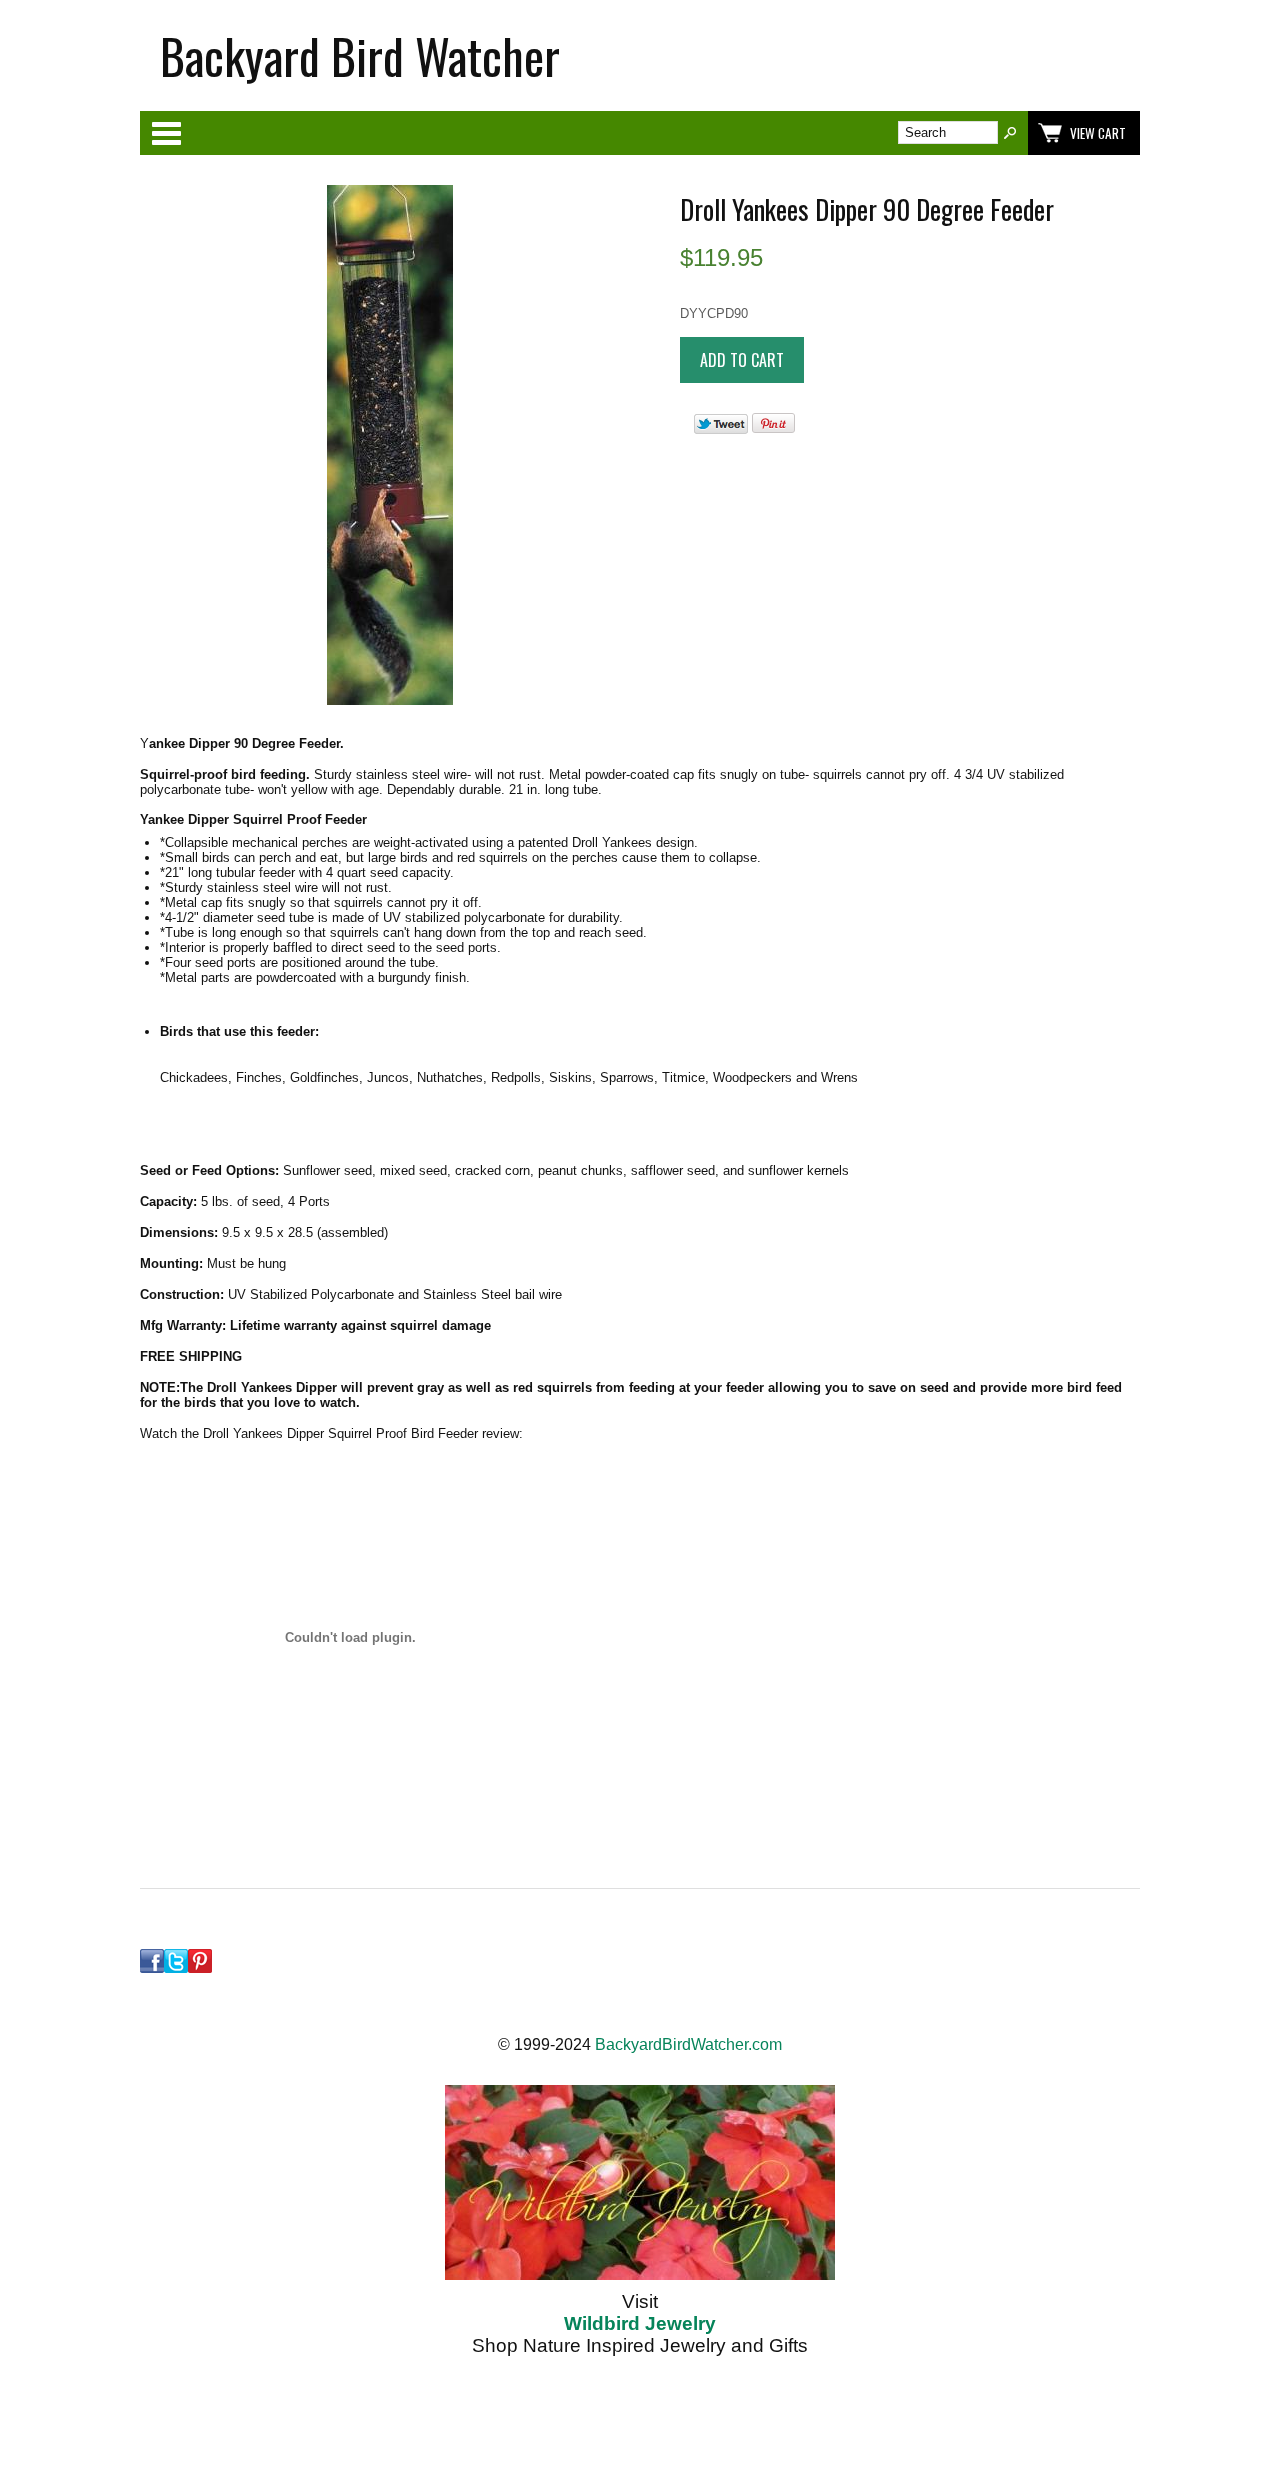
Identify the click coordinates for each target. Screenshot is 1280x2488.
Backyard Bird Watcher (360, 55)
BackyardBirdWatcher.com (688, 2044)
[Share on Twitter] (721, 429)
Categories (166, 133)
